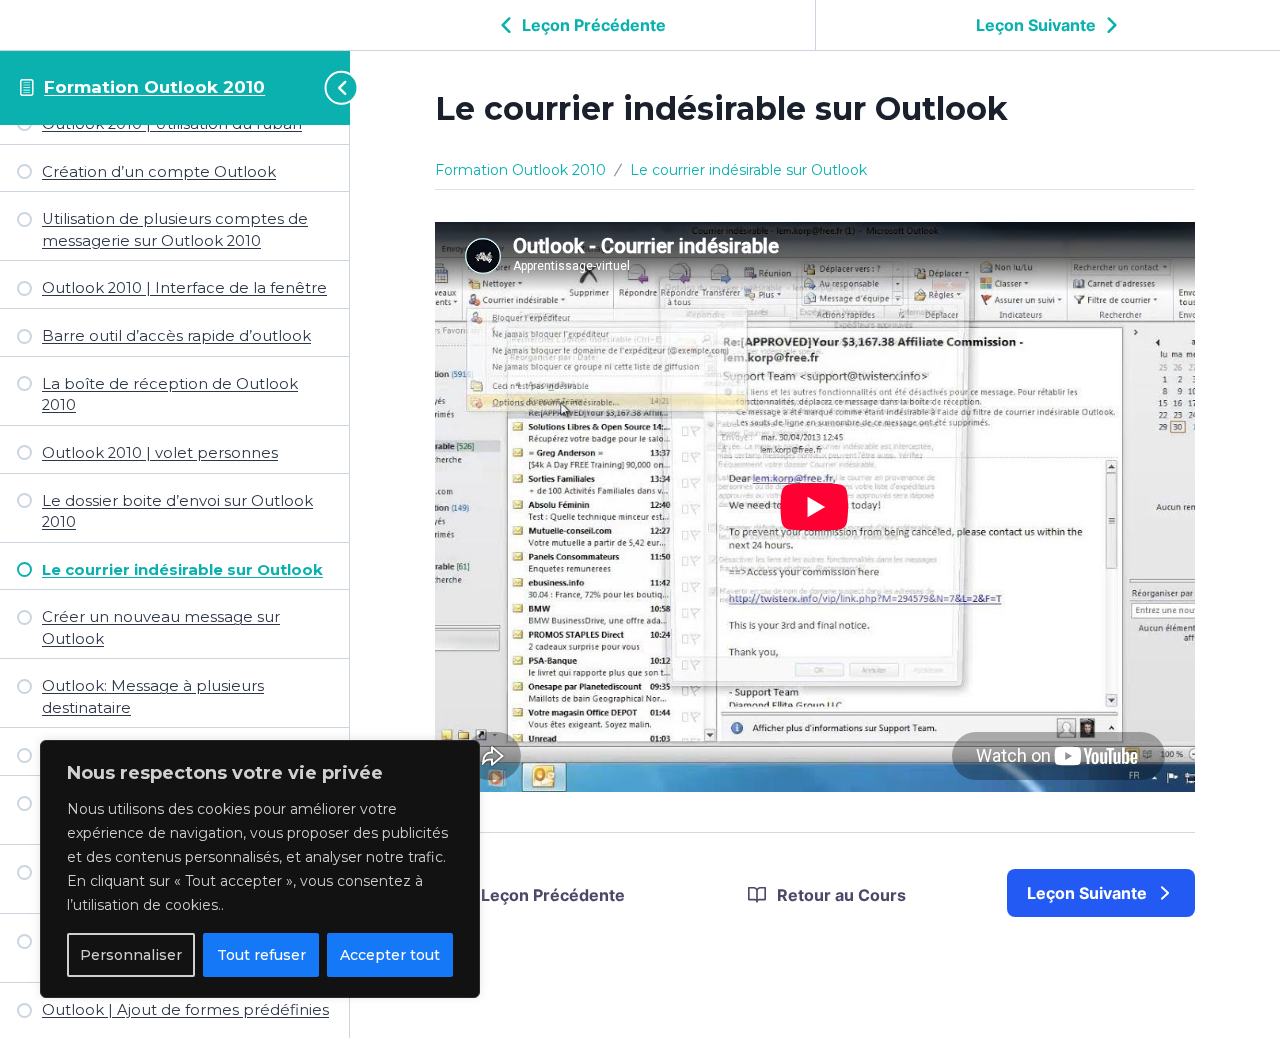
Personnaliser (131, 955)
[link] (1101, 893)
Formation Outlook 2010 (154, 87)
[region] (260, 869)
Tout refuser (261, 955)
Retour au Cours (841, 895)
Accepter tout (390, 955)
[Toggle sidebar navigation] (332, 87)
